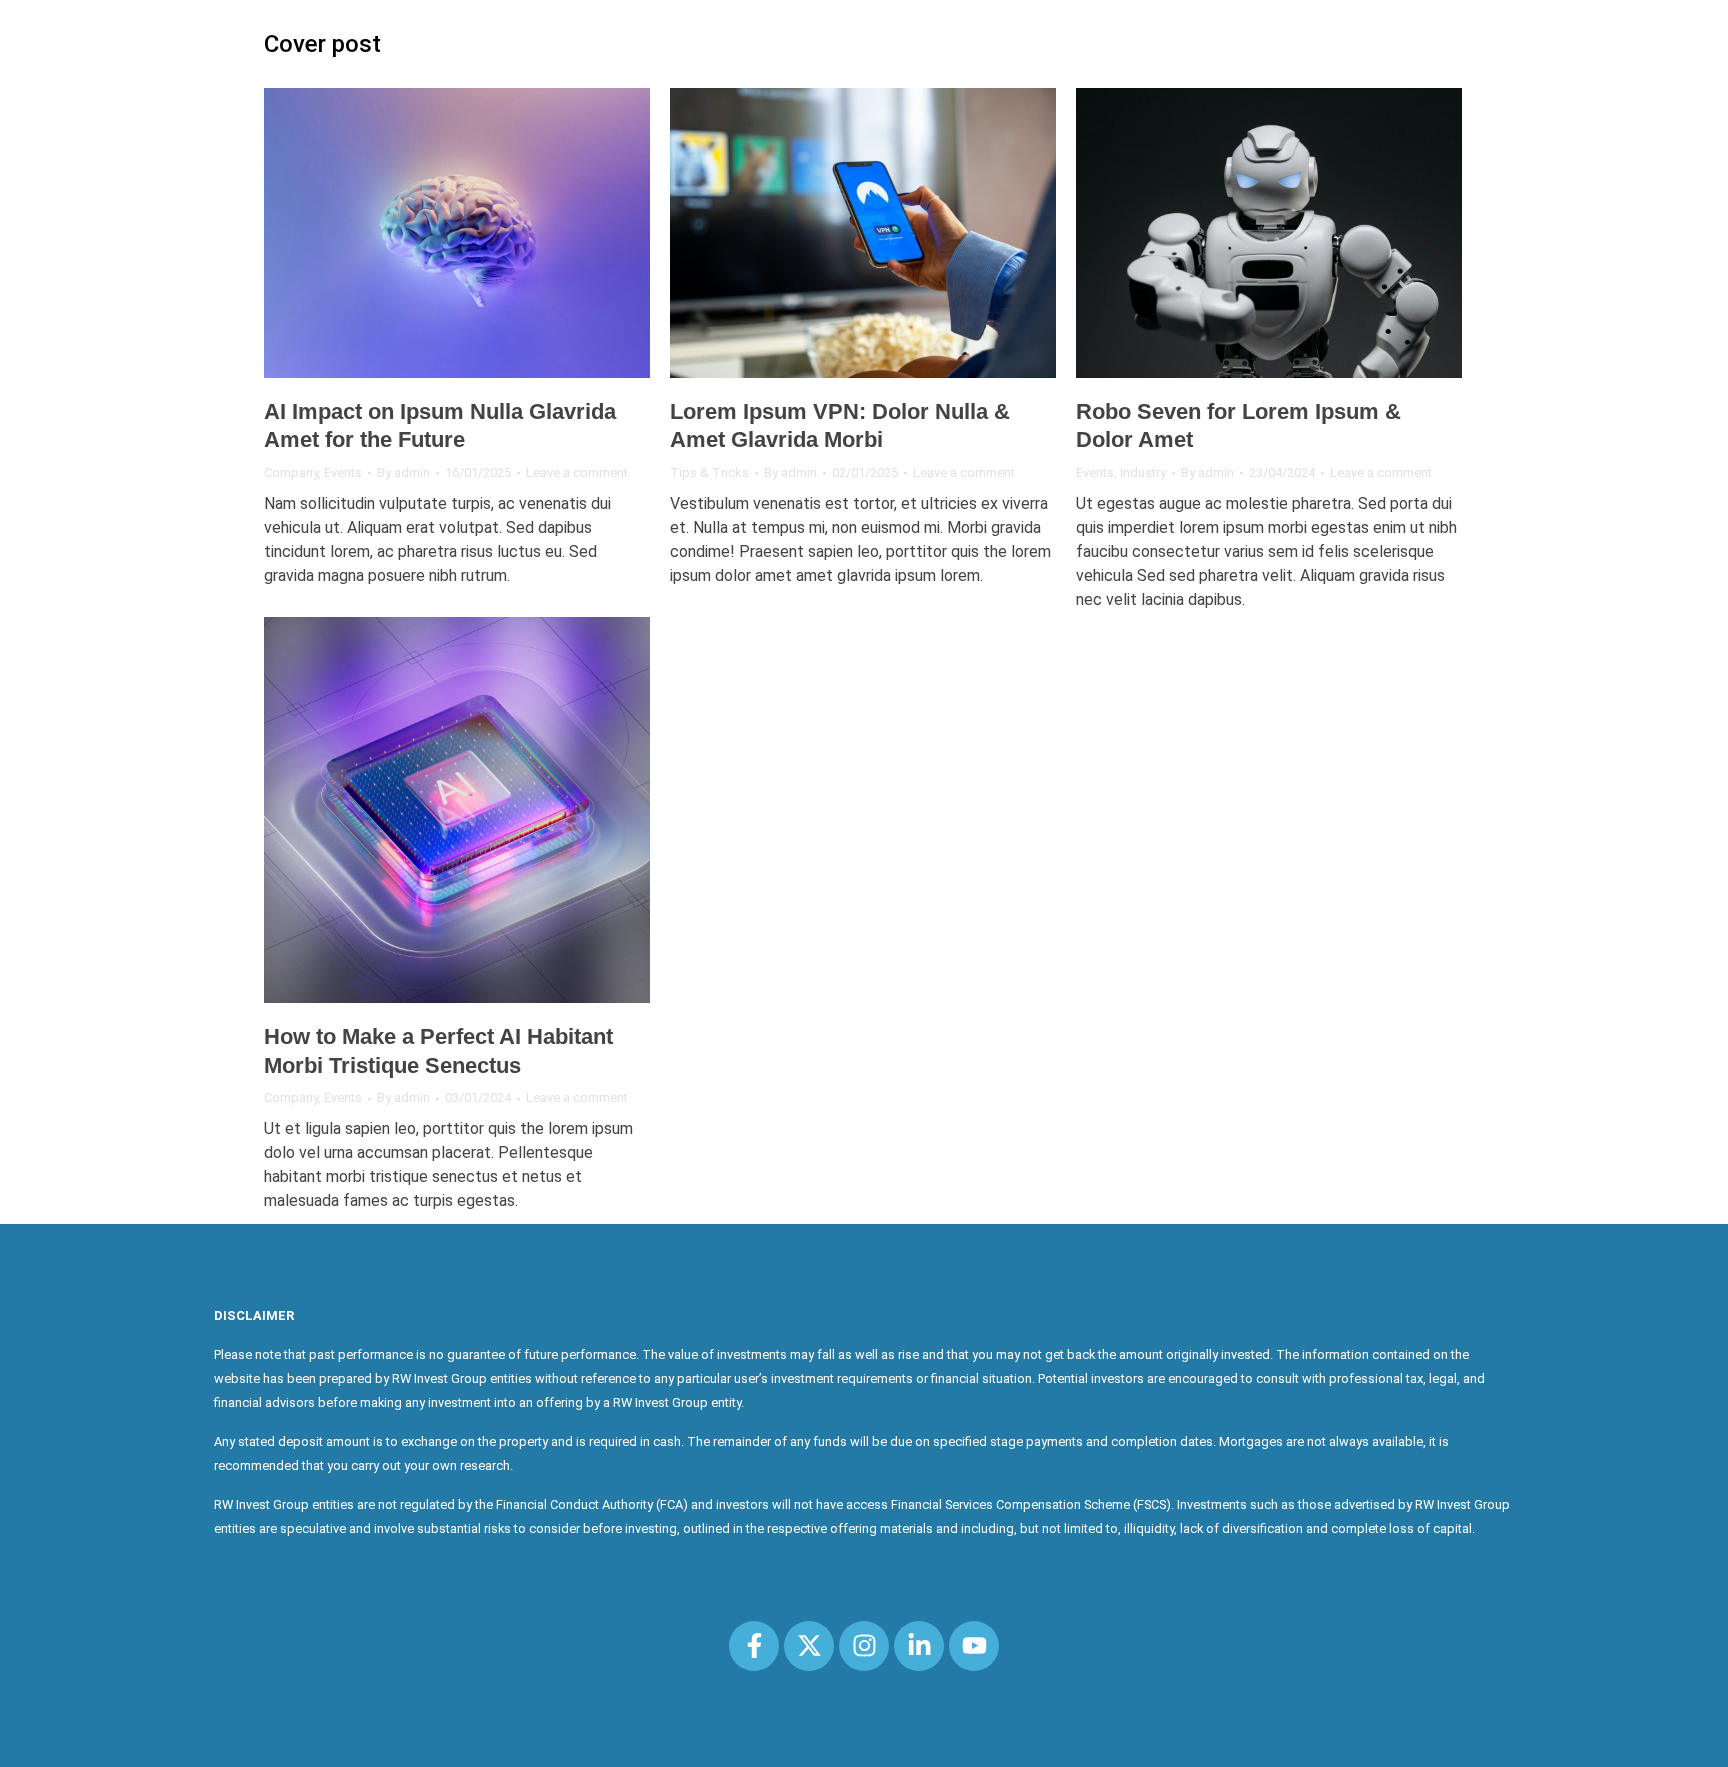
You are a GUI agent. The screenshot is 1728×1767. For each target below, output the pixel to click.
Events (343, 472)
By (403, 472)
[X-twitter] (809, 1646)
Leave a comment (577, 472)
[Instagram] (864, 1646)
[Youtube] (974, 1646)
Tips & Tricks (709, 472)
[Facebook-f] (754, 1646)
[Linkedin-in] (919, 1646)
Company (291, 472)
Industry (1143, 472)
